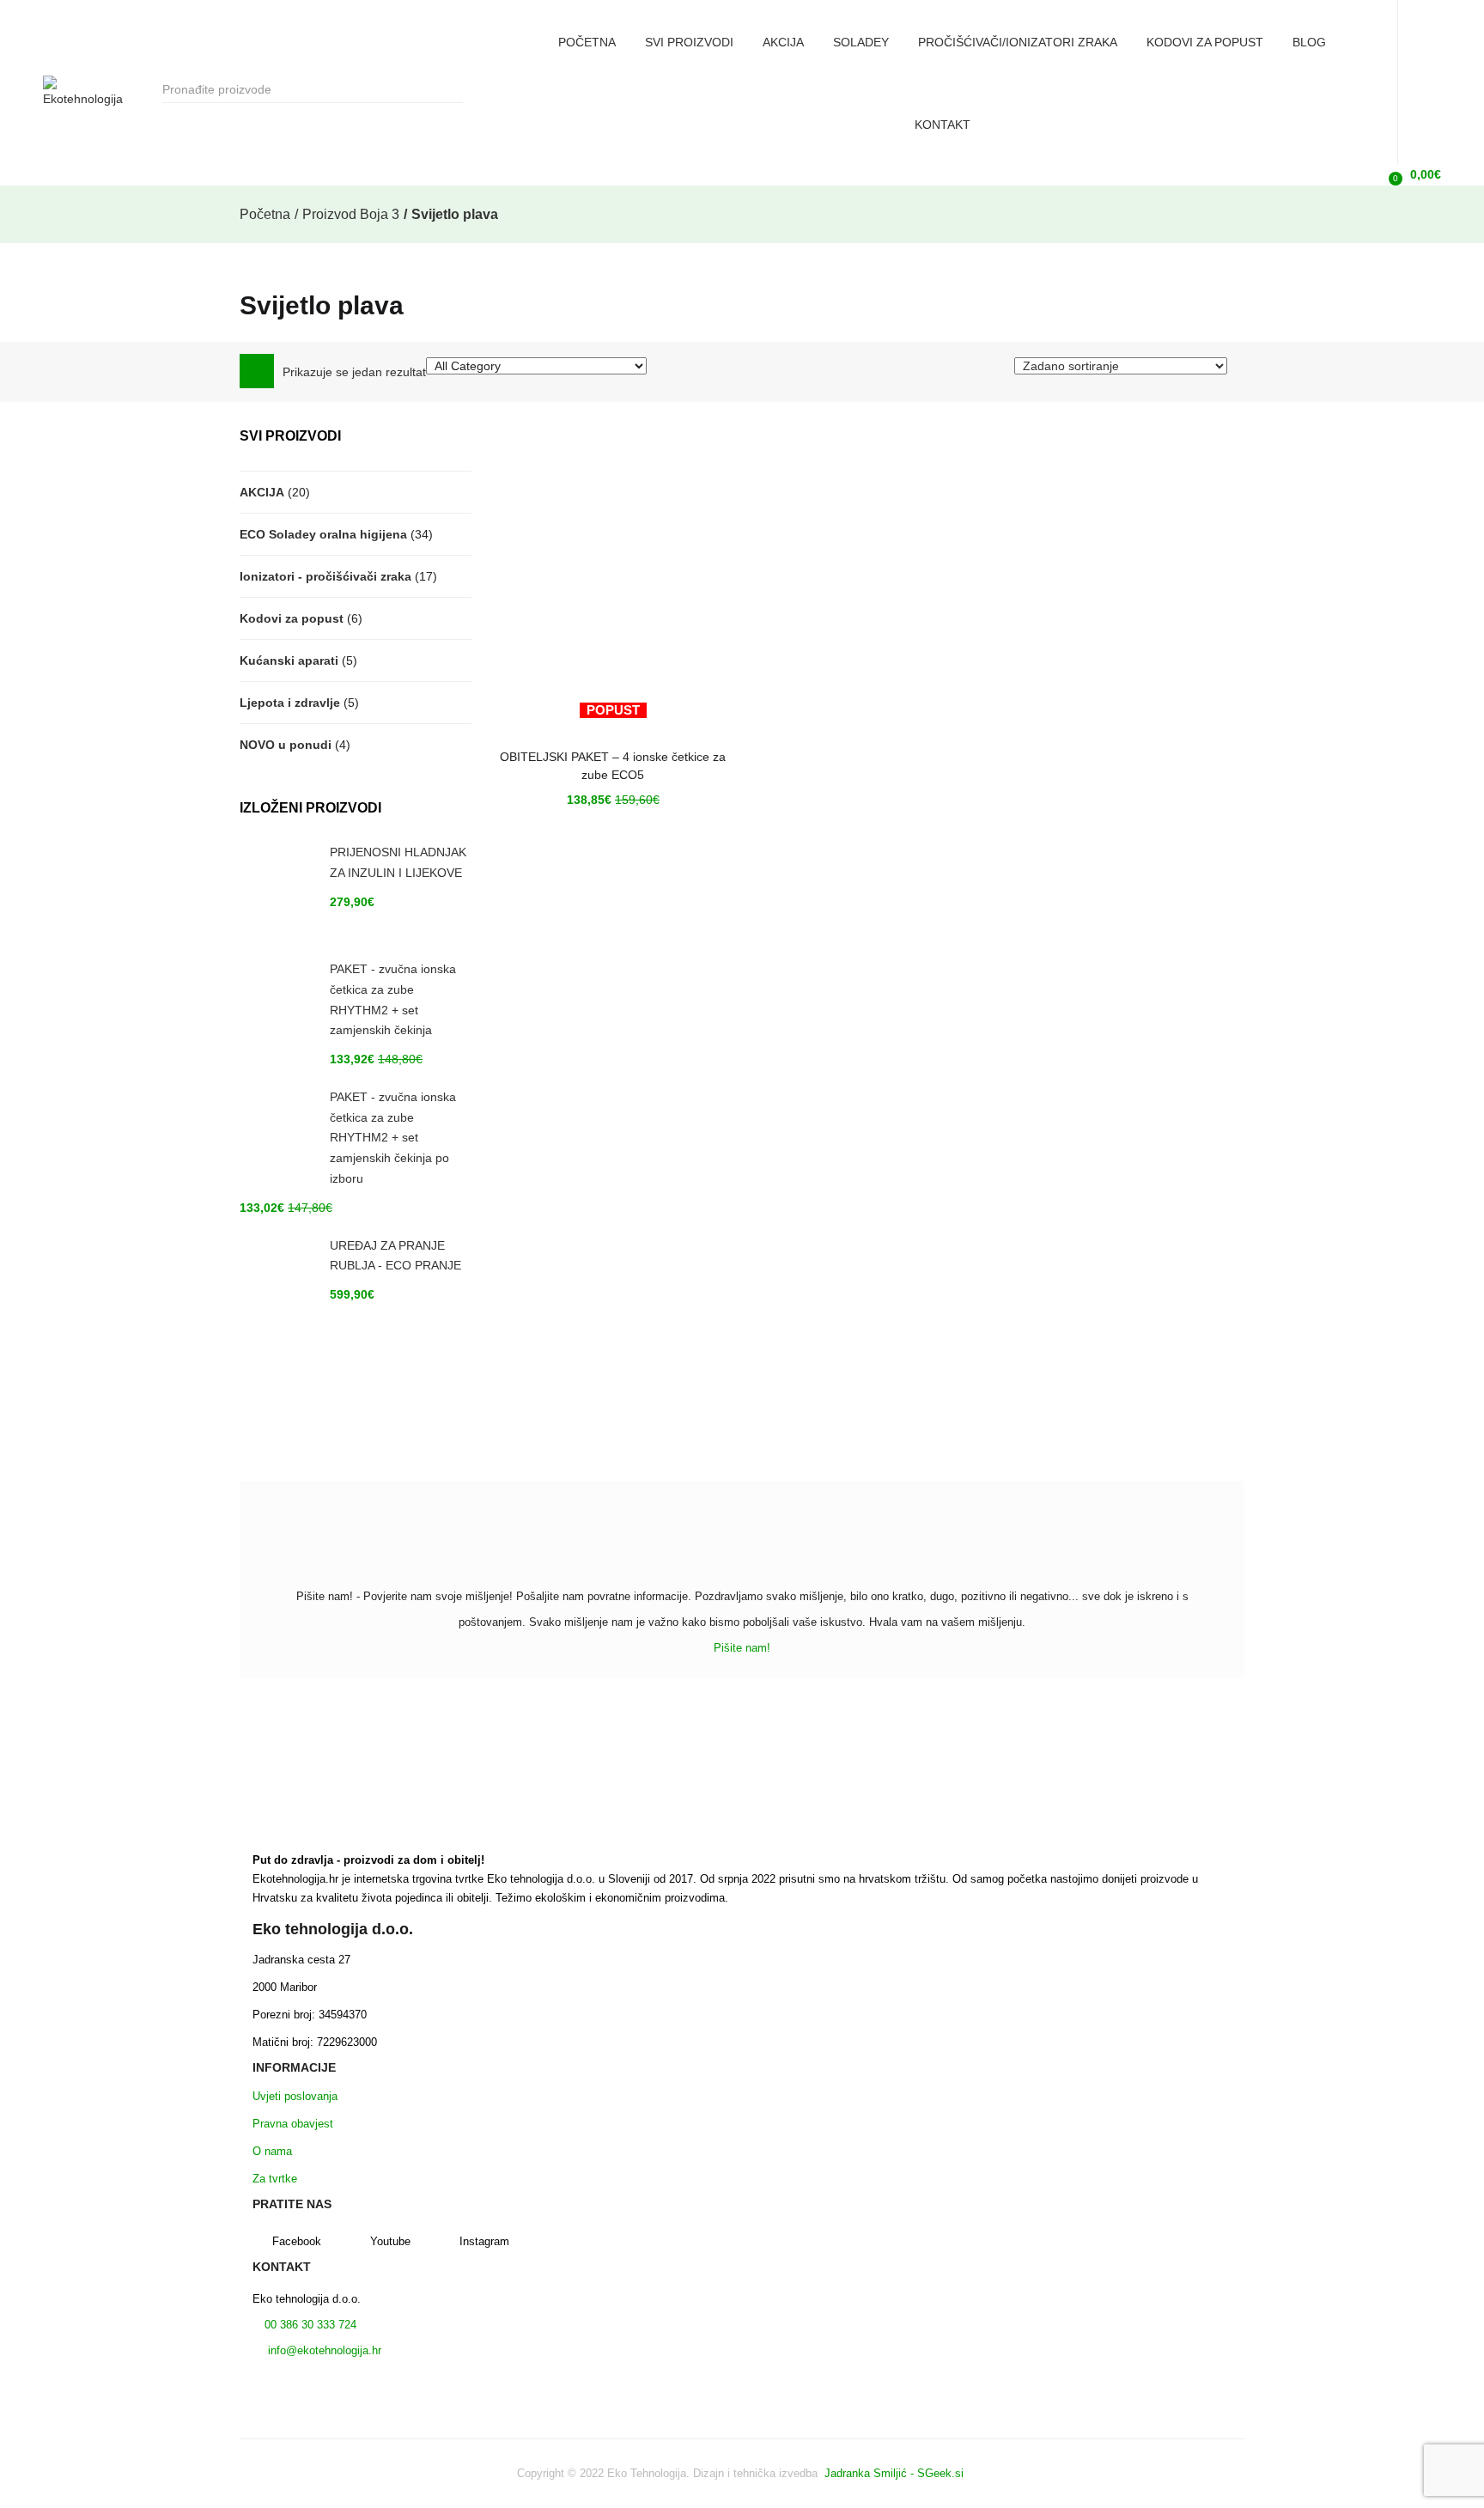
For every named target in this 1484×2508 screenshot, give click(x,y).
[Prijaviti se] (1364, 174)
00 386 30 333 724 (309, 2325)
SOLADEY (861, 42)
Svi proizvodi (689, 42)
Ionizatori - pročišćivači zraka (325, 576)
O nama (272, 2151)
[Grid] (257, 371)
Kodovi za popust (292, 618)
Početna (587, 42)
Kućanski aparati (289, 660)
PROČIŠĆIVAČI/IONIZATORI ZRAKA (1018, 42)
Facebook (297, 2241)
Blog (1309, 42)
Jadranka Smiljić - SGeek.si (896, 2473)
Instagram (484, 2241)
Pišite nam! (742, 1648)
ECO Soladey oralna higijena (323, 534)
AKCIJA (783, 42)
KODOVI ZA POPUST (1205, 42)
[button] (1412, 175)
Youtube (390, 2241)
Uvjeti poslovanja (295, 2096)
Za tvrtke (275, 2179)
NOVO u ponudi (286, 745)
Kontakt (943, 125)
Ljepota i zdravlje (290, 703)
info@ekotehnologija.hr (323, 2350)
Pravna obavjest (293, 2124)
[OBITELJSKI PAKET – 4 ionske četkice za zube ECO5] (613, 575)
